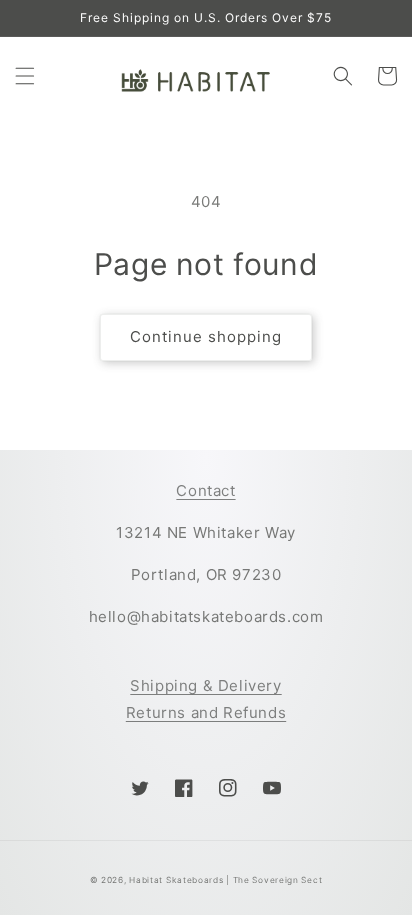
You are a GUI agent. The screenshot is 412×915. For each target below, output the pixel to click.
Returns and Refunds (206, 712)
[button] (25, 76)
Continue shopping (206, 336)
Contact (205, 490)
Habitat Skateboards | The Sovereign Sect (225, 880)
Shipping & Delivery (205, 685)
